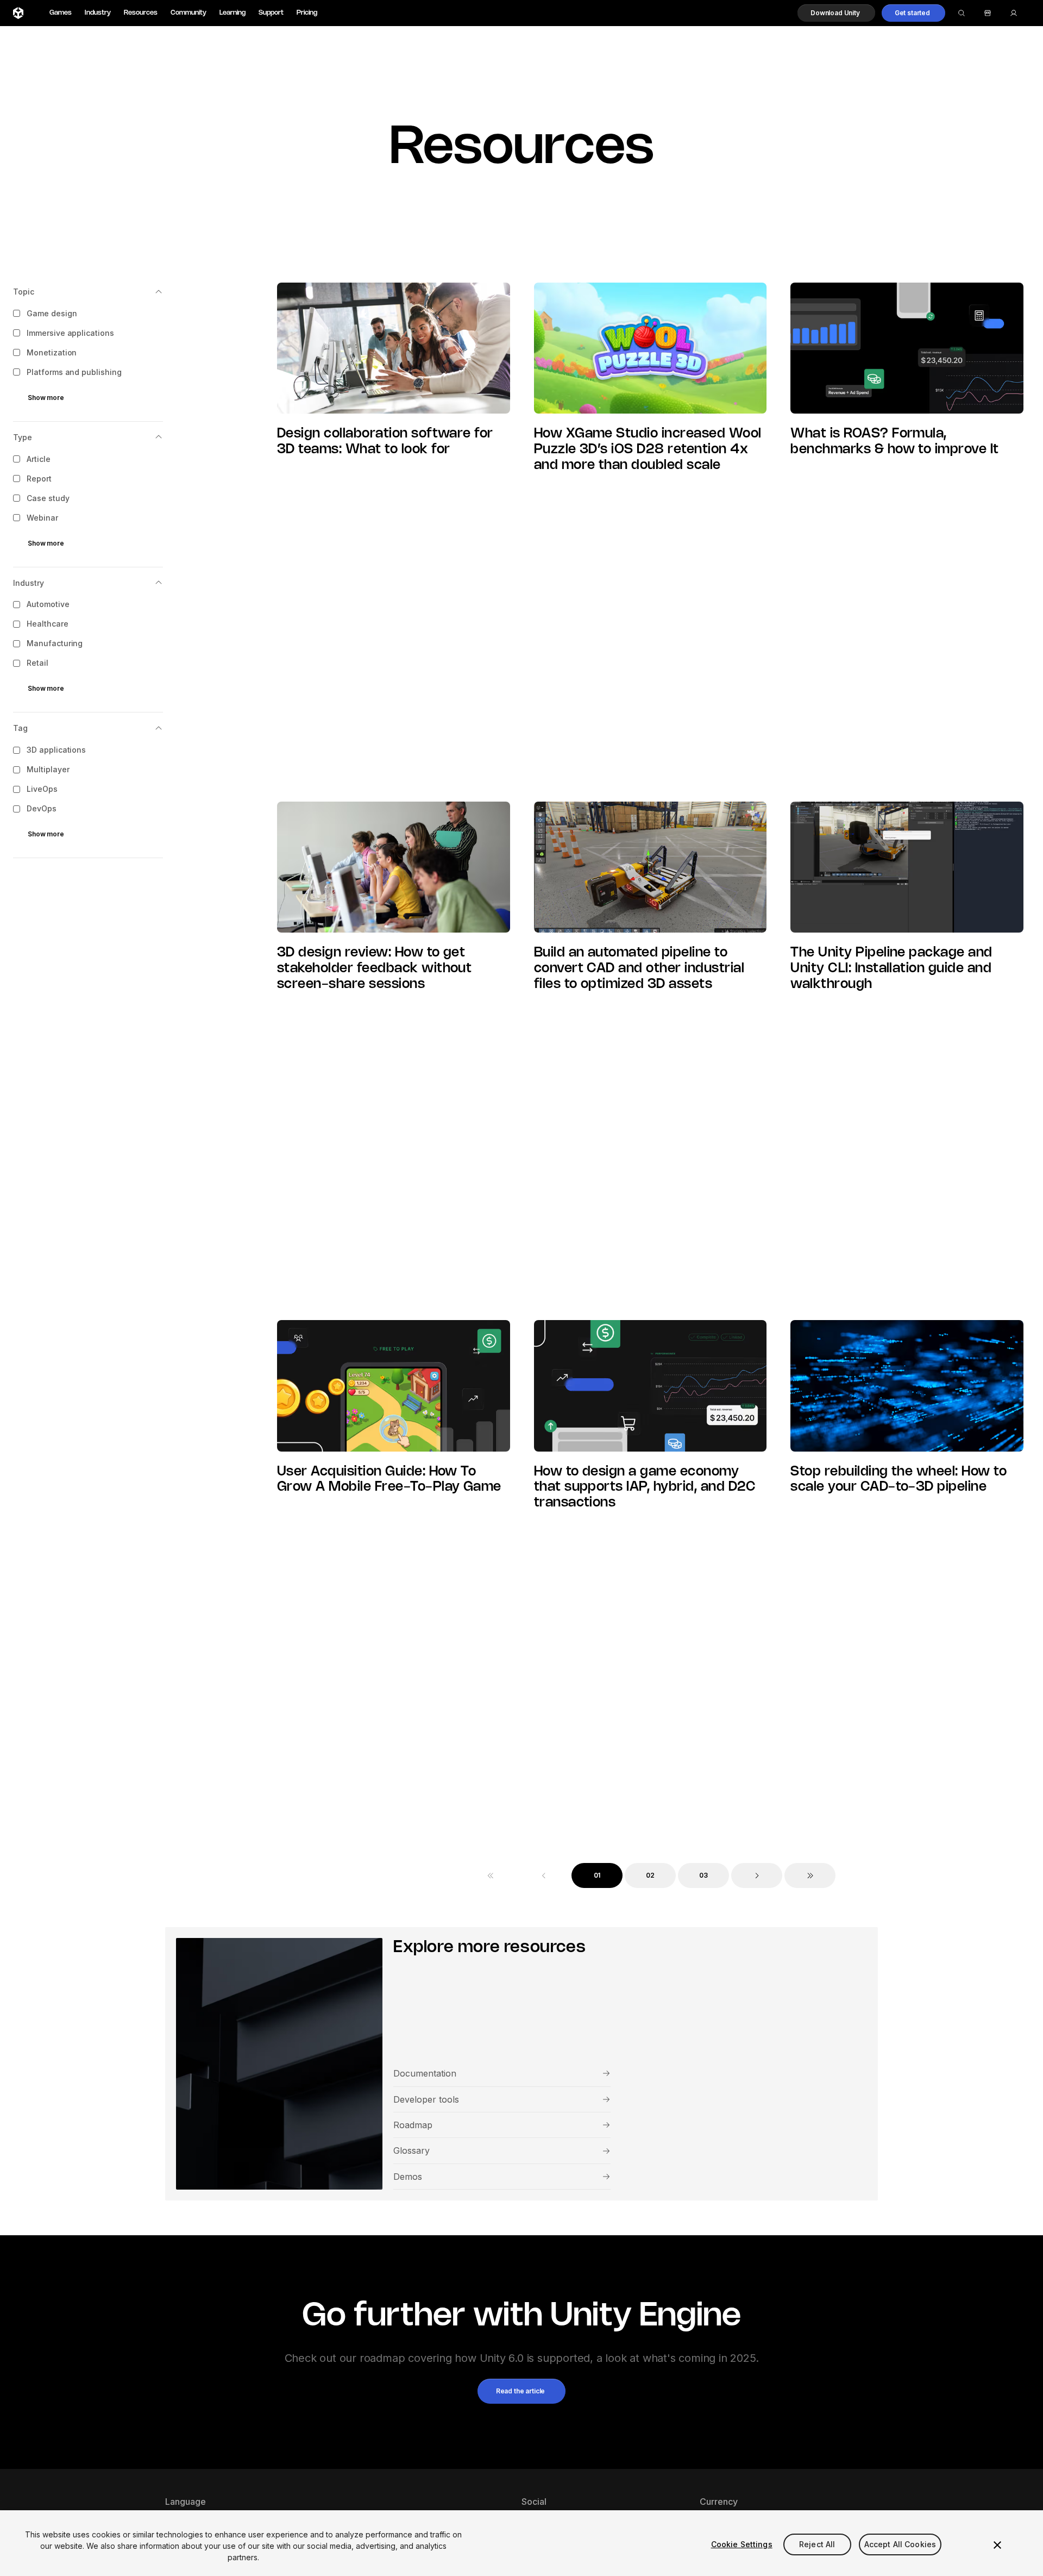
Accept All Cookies (900, 2544)
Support (271, 13)
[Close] (997, 2545)
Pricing (307, 13)
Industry (98, 13)
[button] (836, 13)
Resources (141, 13)
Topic (24, 292)
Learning (233, 13)
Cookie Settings (742, 2544)
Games (61, 13)
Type (23, 437)
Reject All (817, 2544)
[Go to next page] (757, 1875)
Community (189, 13)
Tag (20, 729)
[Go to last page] (810, 1875)
